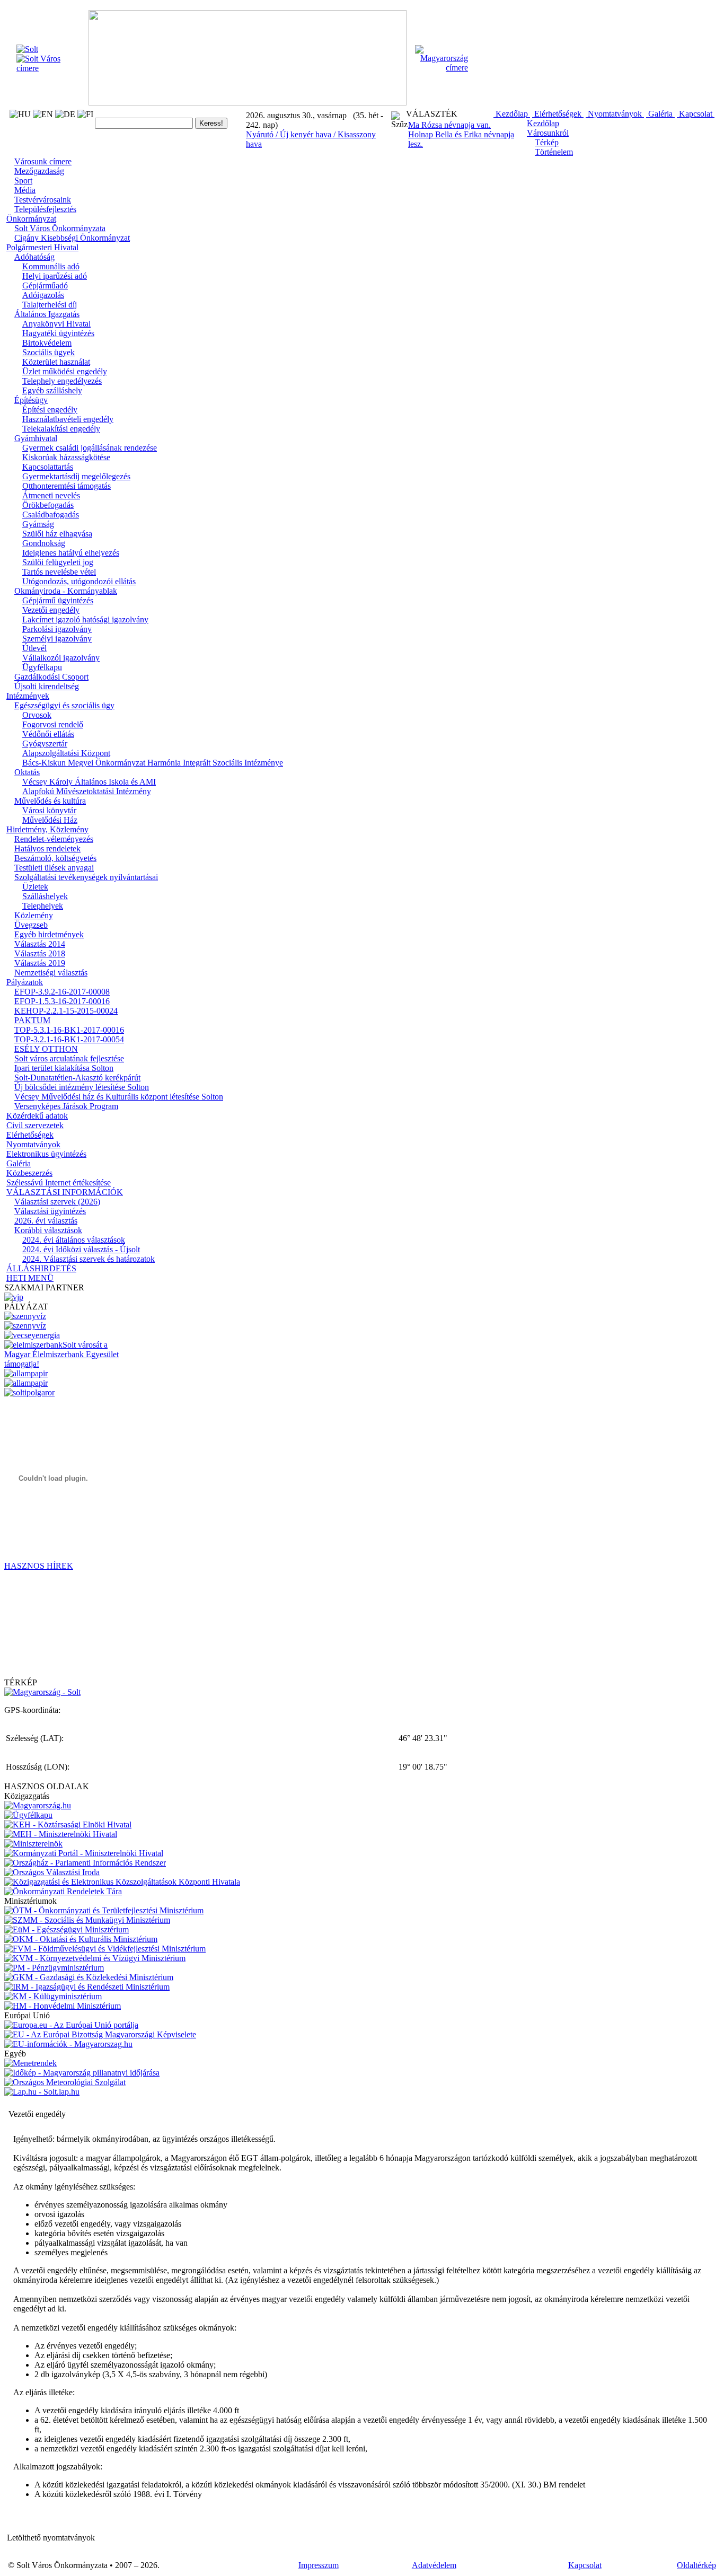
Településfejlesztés (45, 209)
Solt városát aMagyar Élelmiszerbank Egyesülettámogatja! (61, 1354)
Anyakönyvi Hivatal (56, 324)
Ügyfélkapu (42, 667)
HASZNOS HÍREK (39, 1566)
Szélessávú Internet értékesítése (59, 1183)
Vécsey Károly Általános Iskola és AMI (89, 782)
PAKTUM (32, 1020)
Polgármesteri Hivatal (42, 247)
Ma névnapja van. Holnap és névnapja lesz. (461, 134)
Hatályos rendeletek (47, 849)
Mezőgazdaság (39, 171)
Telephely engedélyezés (62, 381)
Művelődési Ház (50, 820)
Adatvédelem (434, 2565)
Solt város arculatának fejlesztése (69, 1058)
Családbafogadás (51, 515)
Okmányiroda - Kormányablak (66, 591)
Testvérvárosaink (43, 200)
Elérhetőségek (558, 114)
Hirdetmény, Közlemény (47, 829)
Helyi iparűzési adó (55, 276)
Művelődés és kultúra (50, 801)
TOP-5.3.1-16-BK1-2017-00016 (69, 1030)
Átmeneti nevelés (51, 495)
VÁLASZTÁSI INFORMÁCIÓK (65, 1192)
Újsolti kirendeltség (47, 686)
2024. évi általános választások (74, 1240)
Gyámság (38, 524)
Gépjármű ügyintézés (58, 600)
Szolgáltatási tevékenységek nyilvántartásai (86, 877)
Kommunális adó (51, 266)
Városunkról (548, 133)
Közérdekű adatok (37, 1116)
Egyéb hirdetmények (49, 934)
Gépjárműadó (45, 285)
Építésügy (31, 400)
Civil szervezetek (35, 1125)
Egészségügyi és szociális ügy (64, 705)
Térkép (547, 142)
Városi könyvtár (49, 810)
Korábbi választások (48, 1230)
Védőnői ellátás (48, 734)
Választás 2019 (40, 963)
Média (25, 190)
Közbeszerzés (29, 1173)
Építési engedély (50, 410)
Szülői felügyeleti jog (58, 562)
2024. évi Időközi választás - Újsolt (81, 1249)
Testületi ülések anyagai (54, 868)
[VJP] (14, 1297)
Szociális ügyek (48, 352)
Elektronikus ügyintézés (46, 1154)
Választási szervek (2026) (57, 1202)
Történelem (554, 152)
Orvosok (37, 715)
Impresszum (319, 2565)
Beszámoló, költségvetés (55, 858)
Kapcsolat (696, 114)
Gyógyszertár (45, 744)
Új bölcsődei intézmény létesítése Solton (82, 1087)
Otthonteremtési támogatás (67, 486)
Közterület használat (56, 362)
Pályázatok (25, 982)
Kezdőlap (512, 114)
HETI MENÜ (30, 1278)
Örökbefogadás (48, 505)
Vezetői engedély (51, 610)
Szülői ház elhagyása (57, 534)
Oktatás (27, 772)
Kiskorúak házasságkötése (66, 457)
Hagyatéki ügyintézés (58, 333)
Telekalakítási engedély (61, 429)
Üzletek (35, 887)
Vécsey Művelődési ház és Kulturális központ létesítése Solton (119, 1097)
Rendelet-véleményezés (54, 839)
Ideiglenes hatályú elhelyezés (71, 553)
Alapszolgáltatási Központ (66, 753)
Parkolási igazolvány (57, 629)
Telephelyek (43, 906)
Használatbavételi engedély (68, 419)
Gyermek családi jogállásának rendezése (90, 448)
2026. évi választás (46, 1221)
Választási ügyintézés (50, 1211)
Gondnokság (44, 543)
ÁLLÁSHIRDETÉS (41, 1268)
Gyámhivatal (36, 438)
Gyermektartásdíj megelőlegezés (76, 476)
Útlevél (34, 648)
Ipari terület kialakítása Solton (64, 1068)
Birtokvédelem (47, 343)
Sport (23, 181)
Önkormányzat (31, 219)
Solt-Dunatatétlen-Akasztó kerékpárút (77, 1078)
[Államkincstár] (26, 1373)
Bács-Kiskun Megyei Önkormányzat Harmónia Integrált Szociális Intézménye (153, 763)
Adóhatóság (34, 257)
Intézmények (28, 696)
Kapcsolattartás (48, 467)
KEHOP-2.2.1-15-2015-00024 (66, 1011)
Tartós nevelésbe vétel (59, 572)
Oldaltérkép (696, 2565)
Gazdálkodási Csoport (51, 677)
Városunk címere (43, 161)
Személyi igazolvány (57, 639)
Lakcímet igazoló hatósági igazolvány (85, 619)
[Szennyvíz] (25, 1316)
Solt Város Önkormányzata (60, 228)
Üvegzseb (31, 925)
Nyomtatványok (615, 114)
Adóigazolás (43, 295)
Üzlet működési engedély (65, 371)
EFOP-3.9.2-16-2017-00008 (62, 992)
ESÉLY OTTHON (46, 1049)
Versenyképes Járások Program (66, 1106)
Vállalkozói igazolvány (61, 658)
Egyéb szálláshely (52, 390)
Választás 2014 (40, 944)
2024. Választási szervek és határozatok (89, 1259)
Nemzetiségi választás (51, 973)
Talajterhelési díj (50, 305)
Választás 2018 (40, 953)
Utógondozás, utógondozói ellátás (79, 581)
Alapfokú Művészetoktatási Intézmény (87, 791)
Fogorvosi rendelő (53, 724)
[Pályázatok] (32, 1335)
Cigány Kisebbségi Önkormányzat (72, 238)
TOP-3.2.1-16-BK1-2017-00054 (69, 1039)
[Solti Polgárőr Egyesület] (29, 1392)
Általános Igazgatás (47, 314)
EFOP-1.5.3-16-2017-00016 (62, 1001)
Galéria (660, 114)
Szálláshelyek (45, 896)
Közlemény (34, 915)
